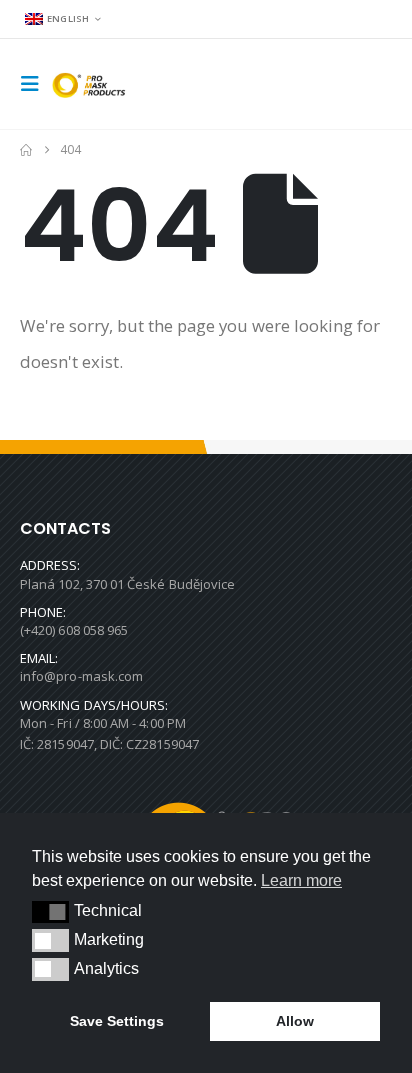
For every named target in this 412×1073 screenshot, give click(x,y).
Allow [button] (295, 1021)
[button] (36, 84)
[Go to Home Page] (26, 150)
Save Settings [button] (117, 1021)
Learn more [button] (301, 880)
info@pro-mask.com (81, 676)
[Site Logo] (92, 84)
